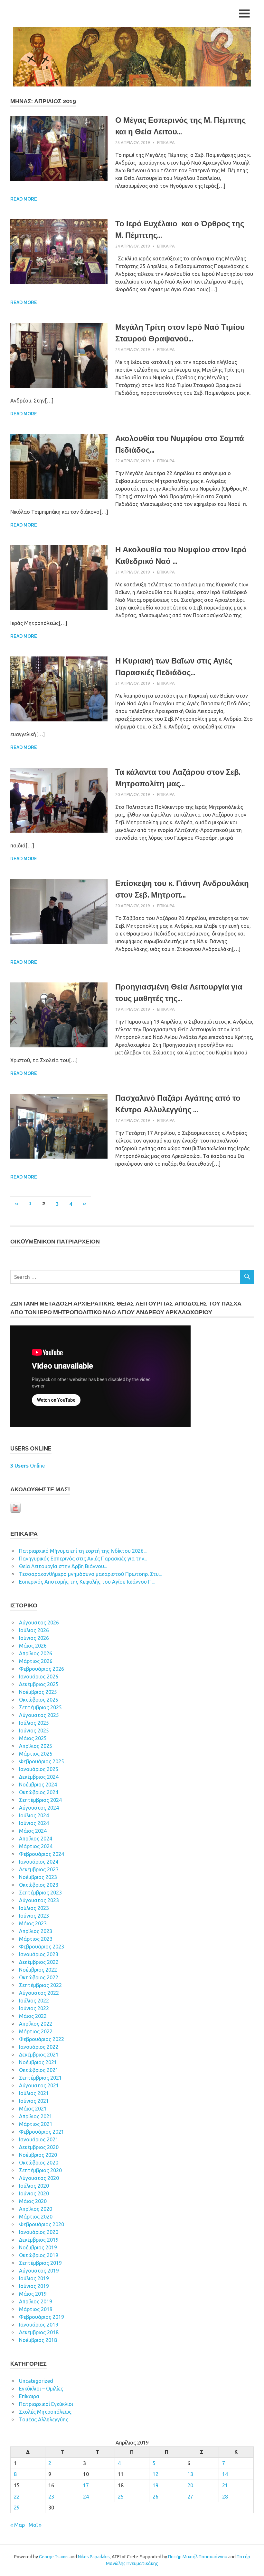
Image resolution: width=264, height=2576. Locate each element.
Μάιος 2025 (33, 1738)
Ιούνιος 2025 (34, 1731)
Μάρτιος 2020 (36, 2217)
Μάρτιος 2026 (36, 1661)
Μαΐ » (35, 2525)
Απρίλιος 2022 (36, 2024)
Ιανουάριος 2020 (39, 2232)
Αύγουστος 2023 (39, 1900)
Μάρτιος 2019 (36, 2309)
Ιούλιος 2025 (34, 1723)
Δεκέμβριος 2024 (39, 1777)
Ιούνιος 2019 (34, 2286)
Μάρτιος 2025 (36, 1754)
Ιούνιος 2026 (34, 1638)
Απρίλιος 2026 (36, 1653)
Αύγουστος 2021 (39, 2085)
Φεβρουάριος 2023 (42, 1947)
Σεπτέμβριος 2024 (40, 1800)
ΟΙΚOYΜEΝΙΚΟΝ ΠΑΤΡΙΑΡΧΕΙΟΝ (55, 1241)
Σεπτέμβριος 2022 (40, 1985)
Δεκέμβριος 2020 (39, 2147)
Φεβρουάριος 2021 (42, 2132)
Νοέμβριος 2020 (38, 2155)
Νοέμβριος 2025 (38, 1692)
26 (156, 2497)
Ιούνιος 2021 (34, 2101)
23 (51, 2497)
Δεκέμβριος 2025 (39, 1684)
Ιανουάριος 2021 (39, 2139)
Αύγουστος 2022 (39, 1993)
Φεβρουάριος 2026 (42, 1669)
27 (190, 2497)
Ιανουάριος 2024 (39, 1862)
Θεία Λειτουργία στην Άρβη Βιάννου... (63, 1566)
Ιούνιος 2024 (34, 1823)
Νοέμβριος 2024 (38, 1785)
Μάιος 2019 (33, 2294)
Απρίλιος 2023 (36, 1931)
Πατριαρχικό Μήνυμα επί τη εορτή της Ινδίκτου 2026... (83, 1551)
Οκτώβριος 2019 (39, 2255)
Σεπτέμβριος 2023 (40, 1893)
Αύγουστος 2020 (39, 2178)
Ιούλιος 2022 (34, 2001)
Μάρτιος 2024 (36, 1846)
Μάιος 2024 (33, 1831)
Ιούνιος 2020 (34, 2193)
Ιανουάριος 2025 (39, 1769)
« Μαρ (18, 2525)
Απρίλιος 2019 (36, 2301)
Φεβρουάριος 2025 (42, 1761)
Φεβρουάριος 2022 (42, 2039)
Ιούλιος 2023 (34, 1908)
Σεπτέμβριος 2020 (40, 2170)
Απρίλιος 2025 (36, 1746)
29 (17, 2508)
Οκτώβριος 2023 (39, 1885)
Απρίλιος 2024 (36, 1839)
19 (156, 2485)
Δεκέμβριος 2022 (39, 1962)
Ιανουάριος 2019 (39, 2325)
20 (190, 2485)
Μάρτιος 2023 (36, 1939)
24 (86, 2497)
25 (121, 2497)
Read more (24, 199)
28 (225, 2497)
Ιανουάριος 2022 (39, 2047)
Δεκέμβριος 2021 (39, 2055)
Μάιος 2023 (33, 1923)
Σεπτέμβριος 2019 (40, 2263)
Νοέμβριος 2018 (38, 2340)
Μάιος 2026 (33, 1646)
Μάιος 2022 (33, 2016)
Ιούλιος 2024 (34, 1815)
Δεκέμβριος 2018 (39, 2332)
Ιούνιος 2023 (34, 1916)
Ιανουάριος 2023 (39, 1954)
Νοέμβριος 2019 (38, 2247)
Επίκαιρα (166, 142)
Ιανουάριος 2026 (39, 1677)
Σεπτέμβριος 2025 (40, 1707)
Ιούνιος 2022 (34, 2008)
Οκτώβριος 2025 (39, 1700)
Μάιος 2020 (33, 2201)
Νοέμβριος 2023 (38, 1877)
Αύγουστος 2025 (39, 1715)
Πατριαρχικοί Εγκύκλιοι (46, 2404)
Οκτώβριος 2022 (39, 1977)
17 (86, 2485)
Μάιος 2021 (33, 2109)
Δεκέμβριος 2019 (39, 2240)
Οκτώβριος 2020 (39, 2163)
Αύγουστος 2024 (39, 1808)
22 (17, 2497)
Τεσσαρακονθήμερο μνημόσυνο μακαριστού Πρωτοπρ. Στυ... (90, 1574)
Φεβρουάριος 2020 (42, 2224)
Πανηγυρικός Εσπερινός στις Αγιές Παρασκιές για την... (83, 1559)
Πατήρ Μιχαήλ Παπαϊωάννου (198, 2557)
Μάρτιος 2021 (36, 2124)
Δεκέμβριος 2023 (39, 1869)
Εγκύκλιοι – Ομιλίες (41, 2389)
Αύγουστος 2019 (39, 2271)
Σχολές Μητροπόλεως (45, 2412)
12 (156, 2474)
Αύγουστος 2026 (39, 1622)
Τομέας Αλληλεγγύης (44, 2419)
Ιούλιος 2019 (34, 2278)
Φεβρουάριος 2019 (42, 2317)
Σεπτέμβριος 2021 (40, 2078)
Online (28, 1466)
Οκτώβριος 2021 (39, 2070)
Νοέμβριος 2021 (38, 2062)
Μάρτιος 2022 (36, 2031)
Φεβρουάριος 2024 (42, 1854)
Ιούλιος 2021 (34, 2093)
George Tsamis (54, 2557)
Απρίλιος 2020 (36, 2209)
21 (225, 2485)
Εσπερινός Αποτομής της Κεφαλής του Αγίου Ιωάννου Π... (87, 1582)
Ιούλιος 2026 (34, 1630)
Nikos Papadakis (94, 2557)
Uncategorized (36, 2381)
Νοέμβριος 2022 (38, 1970)
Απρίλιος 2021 (36, 2116)
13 (190, 2474)
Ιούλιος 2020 (34, 2186)
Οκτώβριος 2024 (39, 1792)
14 (225, 2474)
